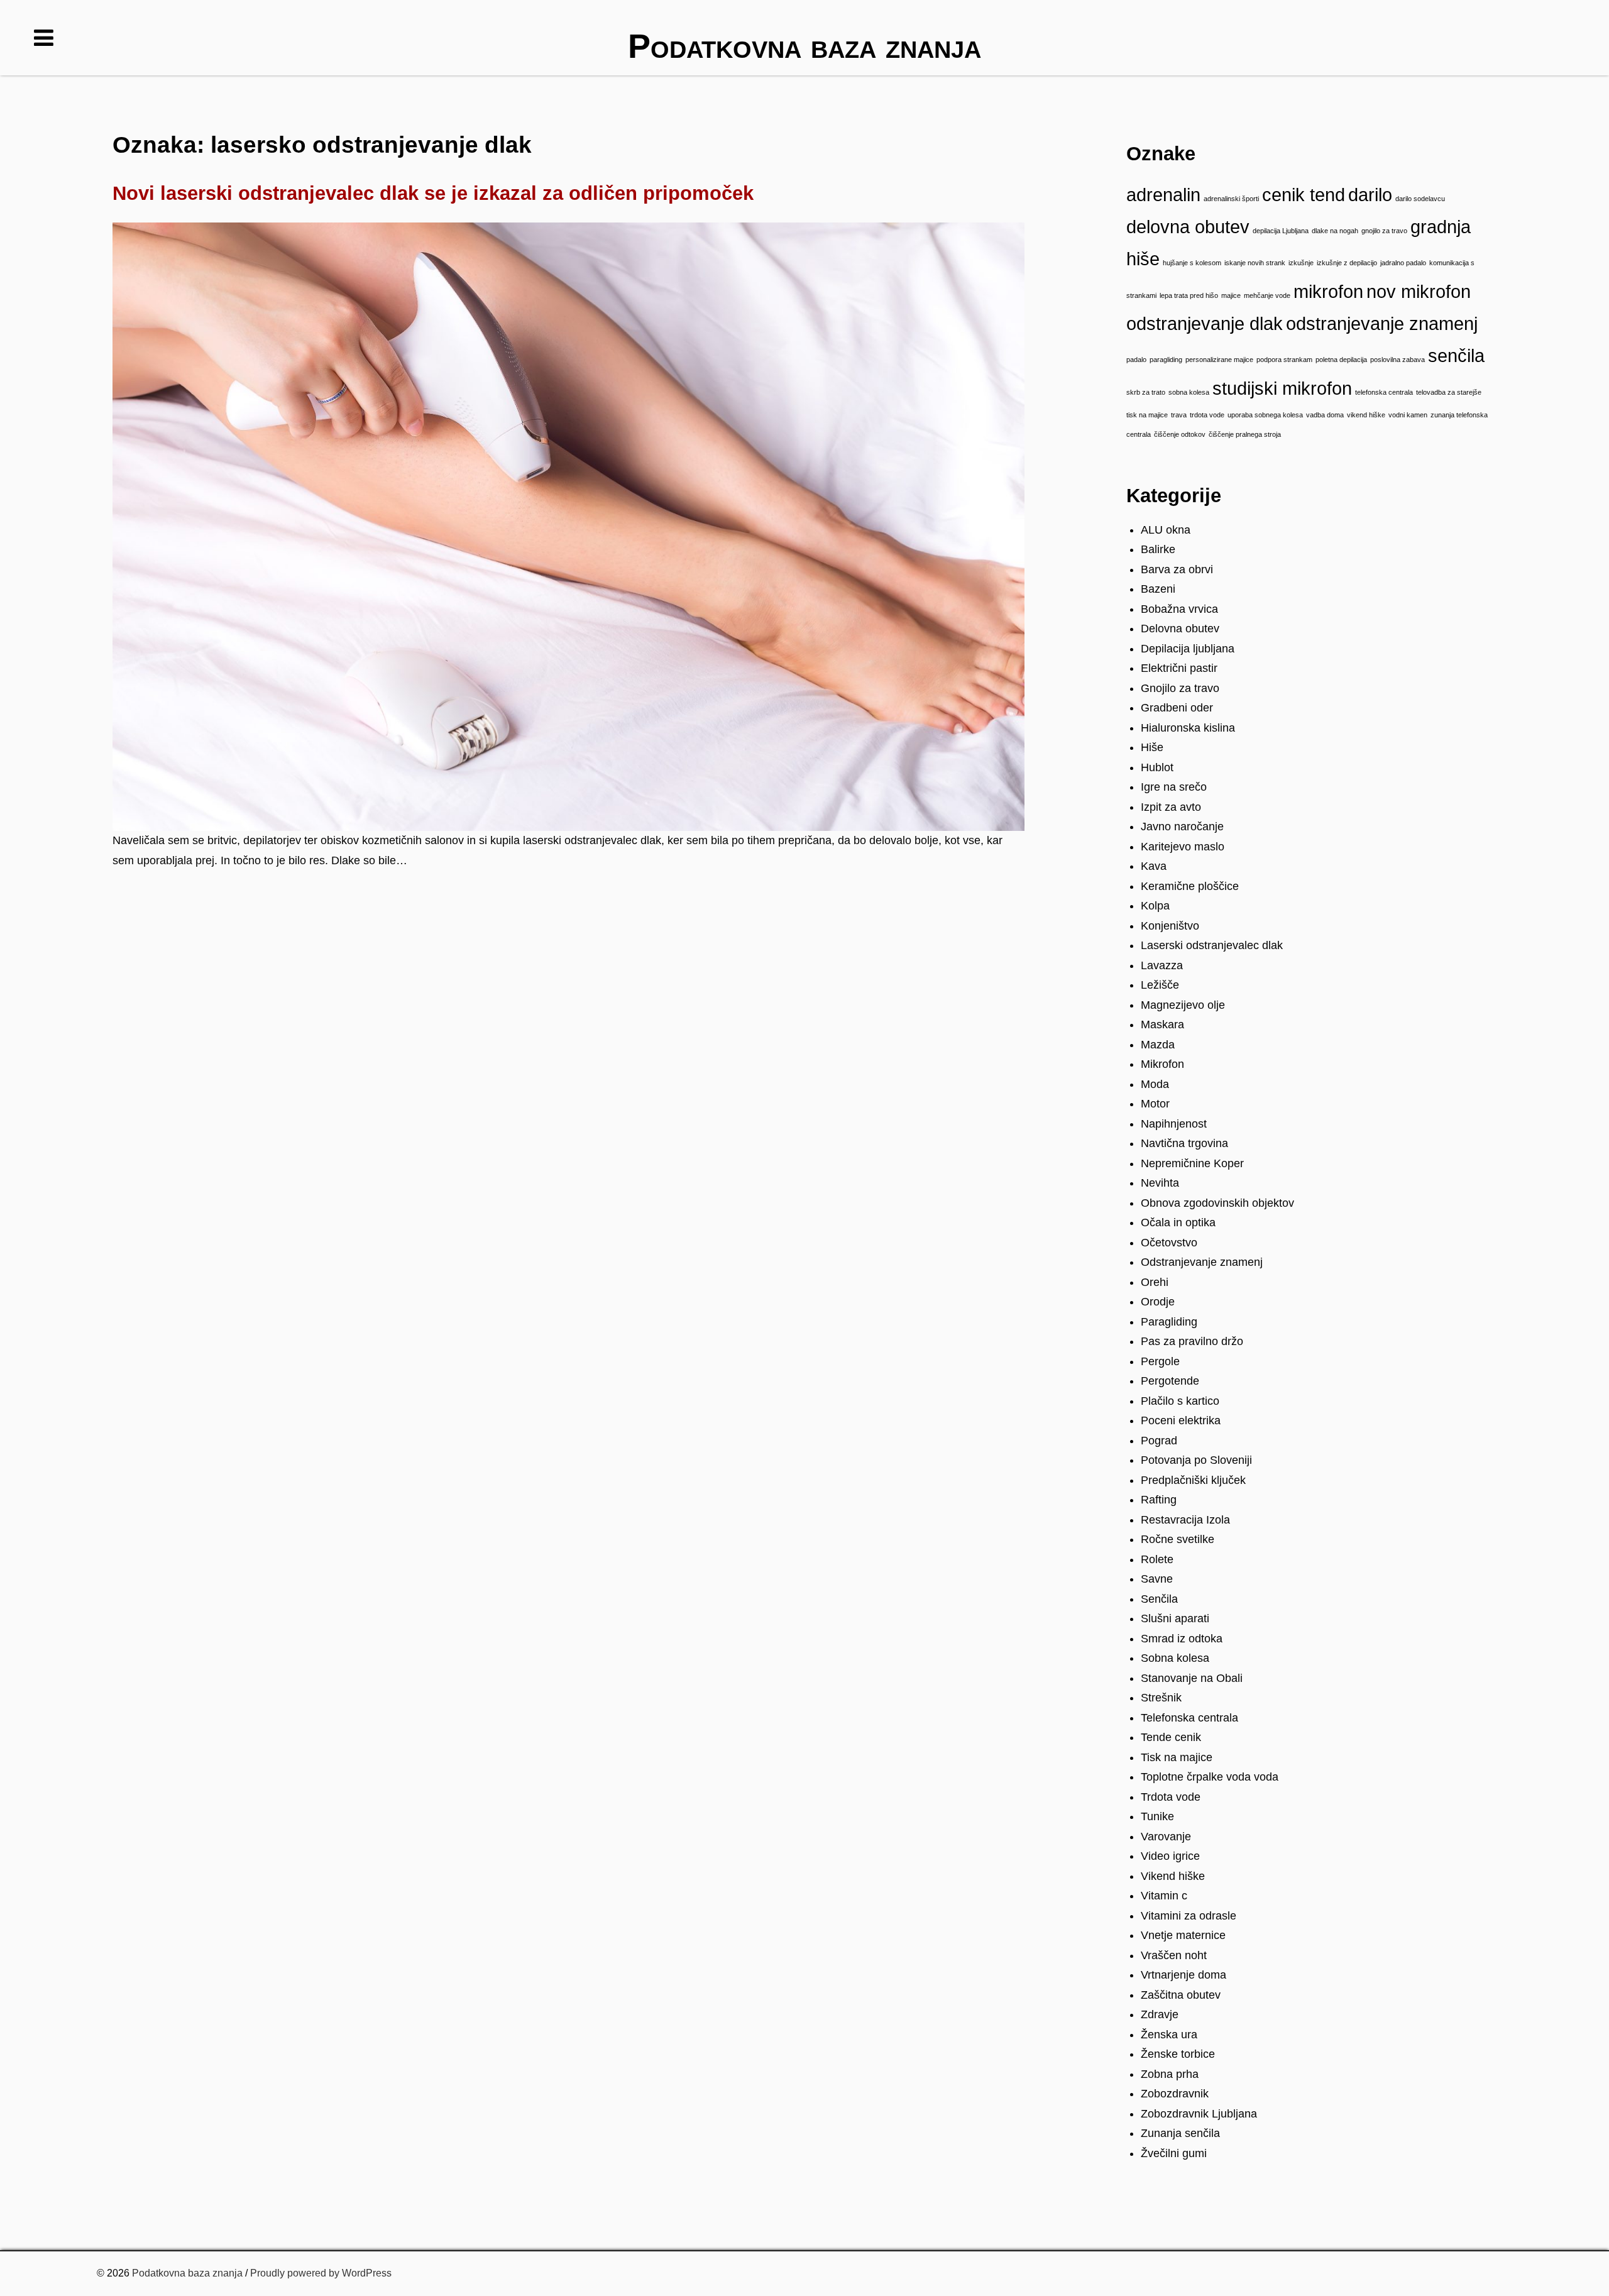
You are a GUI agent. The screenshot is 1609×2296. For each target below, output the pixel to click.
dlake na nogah (1335, 231)
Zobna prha (1170, 2074)
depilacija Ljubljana (1281, 231)
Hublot (1157, 767)
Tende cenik (1171, 1737)
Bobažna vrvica (1179, 609)
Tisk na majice (1177, 1757)
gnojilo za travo (1384, 231)
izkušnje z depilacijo (1347, 263)
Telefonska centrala (1189, 1718)
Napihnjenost (1174, 1124)
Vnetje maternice (1183, 1935)
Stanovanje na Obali (1192, 1678)
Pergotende (1170, 1381)
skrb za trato (1146, 392)
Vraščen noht (1174, 1955)
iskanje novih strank (1255, 263)
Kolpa (1155, 906)
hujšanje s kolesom (1192, 263)
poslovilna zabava (1398, 360)
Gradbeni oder (1177, 708)
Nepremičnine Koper (1192, 1163)
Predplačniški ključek (1193, 1480)
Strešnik (1161, 1698)
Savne (1157, 1579)
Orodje (1158, 1302)
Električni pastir (1179, 668)
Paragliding (1169, 1322)
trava (1179, 415)
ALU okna (1166, 530)
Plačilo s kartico (1180, 1401)
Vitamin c (1164, 1896)
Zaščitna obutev (1181, 1995)
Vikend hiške (1173, 1876)
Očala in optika (1178, 1222)
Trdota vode (1171, 1797)
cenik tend (1304, 195)
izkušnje (1301, 263)
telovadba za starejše (1449, 392)
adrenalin (1163, 195)
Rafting (1159, 1500)
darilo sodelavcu (1420, 199)
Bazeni (1158, 589)
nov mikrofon (1419, 291)
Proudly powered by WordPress (321, 2273)
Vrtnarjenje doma (1183, 1975)
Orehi (1155, 1282)
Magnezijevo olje (1183, 1005)
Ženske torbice (1178, 2054)
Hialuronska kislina (1188, 728)
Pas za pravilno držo (1192, 1341)
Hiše (1152, 747)
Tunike (1157, 1816)
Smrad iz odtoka (1182, 1639)
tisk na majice (1147, 415)
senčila (1456, 355)
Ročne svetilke (1178, 1539)
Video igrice (1170, 1856)
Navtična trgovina (1184, 1143)
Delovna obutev (1180, 629)
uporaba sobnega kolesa (1265, 415)
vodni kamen (1408, 415)
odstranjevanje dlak (1205, 323)
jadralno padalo (1403, 263)
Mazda (1158, 1045)
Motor (1155, 1104)
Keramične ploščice (1190, 886)
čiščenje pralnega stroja (1245, 434)
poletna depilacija (1341, 360)
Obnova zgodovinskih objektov (1217, 1203)
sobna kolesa (1189, 392)
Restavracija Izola (1185, 1520)
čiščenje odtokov (1180, 434)
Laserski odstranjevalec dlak (1212, 945)
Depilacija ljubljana (1188, 649)
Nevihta (1160, 1183)
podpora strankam (1284, 360)
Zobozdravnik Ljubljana (1199, 2114)
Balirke (1158, 549)
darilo (1370, 195)
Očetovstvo (1169, 1243)
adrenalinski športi (1231, 199)
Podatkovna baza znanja (187, 2273)
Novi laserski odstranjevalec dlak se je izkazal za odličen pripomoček (433, 193)
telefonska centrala (1384, 392)
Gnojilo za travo (1180, 688)
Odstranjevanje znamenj (1202, 1262)
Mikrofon (1162, 1064)
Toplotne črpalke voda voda (1210, 1777)
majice (1231, 295)
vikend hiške (1366, 415)
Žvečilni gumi (1174, 2153)
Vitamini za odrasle (1189, 1916)
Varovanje (1166, 1837)
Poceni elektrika (1181, 1420)
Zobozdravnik (1175, 2094)
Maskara (1162, 1024)
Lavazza (1162, 965)
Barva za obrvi (1177, 569)
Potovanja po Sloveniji (1196, 1460)
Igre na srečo (1174, 787)
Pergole (1160, 1361)
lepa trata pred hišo (1189, 295)
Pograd (1159, 1441)
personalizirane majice (1219, 360)
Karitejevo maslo (1183, 847)
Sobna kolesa (1175, 1658)
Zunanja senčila (1180, 2133)
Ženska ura (1169, 2035)
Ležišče (1160, 985)
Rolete (1157, 1559)
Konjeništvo (1170, 926)
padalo (1136, 360)
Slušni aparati (1175, 1618)
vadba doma (1325, 415)
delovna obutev (1188, 227)
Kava (1154, 866)
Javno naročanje (1182, 827)
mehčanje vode (1267, 295)
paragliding (1166, 360)
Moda (1155, 1084)
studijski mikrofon (1282, 388)
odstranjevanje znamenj (1382, 323)
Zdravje (1160, 2014)
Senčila (1159, 1599)
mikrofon (1328, 291)
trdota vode (1207, 415)
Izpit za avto (1171, 807)
